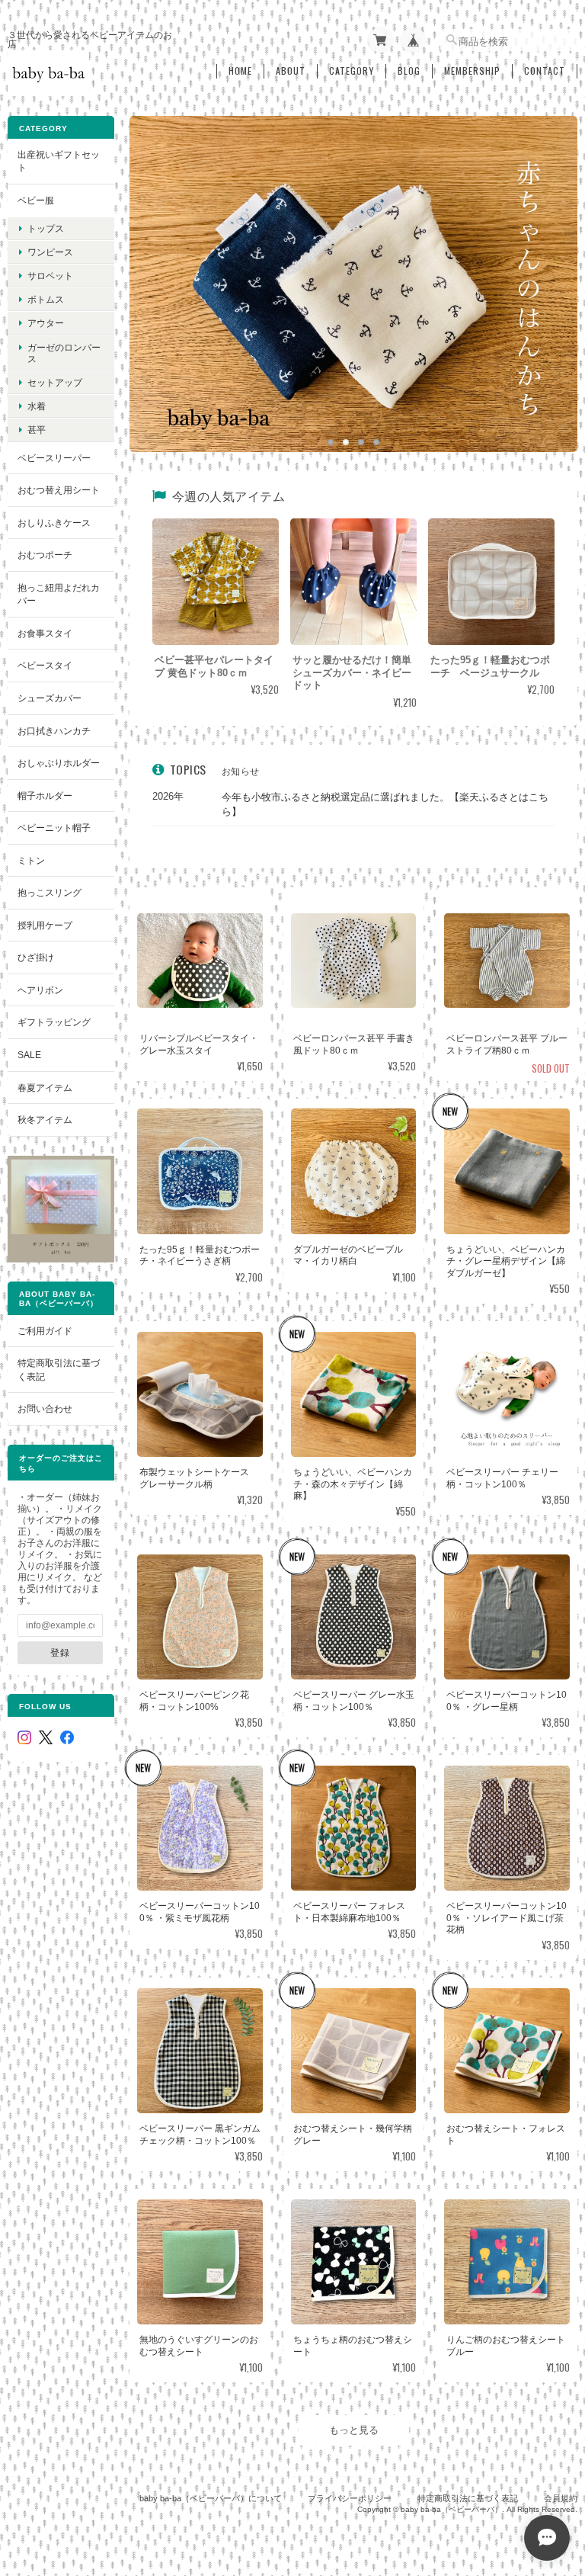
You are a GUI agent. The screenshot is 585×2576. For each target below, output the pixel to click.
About (291, 71)
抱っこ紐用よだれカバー (59, 594)
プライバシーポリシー (350, 2498)
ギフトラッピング (54, 1022)
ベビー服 (36, 200)
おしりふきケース (54, 523)
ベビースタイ (45, 665)
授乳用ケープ (45, 925)
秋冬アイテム (45, 1120)
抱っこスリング (50, 892)
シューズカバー (50, 698)
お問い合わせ (45, 1408)
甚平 (37, 430)
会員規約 (561, 2498)
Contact (545, 71)
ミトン (31, 860)
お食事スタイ (45, 633)
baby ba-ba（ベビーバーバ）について (211, 2498)
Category (352, 71)
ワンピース (50, 252)
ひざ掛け (36, 957)
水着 (37, 406)
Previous (156, 268)
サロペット (50, 276)
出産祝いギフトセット (59, 161)
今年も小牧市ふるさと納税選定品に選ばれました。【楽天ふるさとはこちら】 (385, 805)
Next (551, 268)
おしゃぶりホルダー (59, 763)
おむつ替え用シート (59, 490)
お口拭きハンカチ (54, 731)
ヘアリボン (40, 990)
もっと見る (354, 2430)
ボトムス (46, 299)
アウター (46, 323)
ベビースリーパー (54, 458)
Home (240, 71)
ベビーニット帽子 (54, 828)
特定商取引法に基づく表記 (59, 1370)
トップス (46, 228)
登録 (60, 1652)
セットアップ (55, 382)
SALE (29, 1055)
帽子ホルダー (45, 796)
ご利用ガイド (45, 1331)
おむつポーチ (45, 555)
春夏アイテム (45, 1088)
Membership (472, 71)
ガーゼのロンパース (64, 353)
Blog (409, 71)
